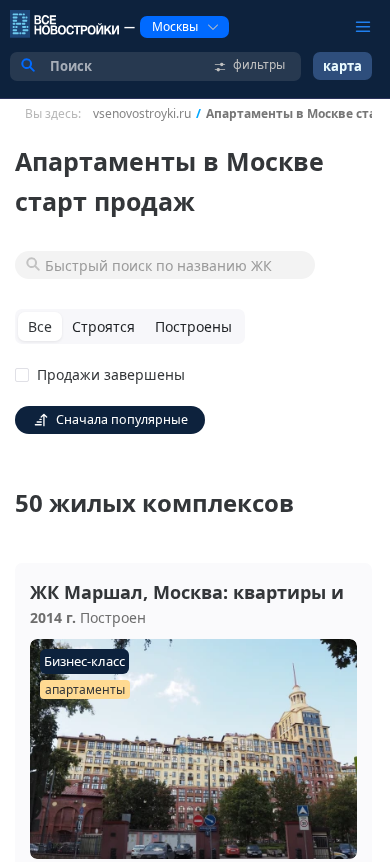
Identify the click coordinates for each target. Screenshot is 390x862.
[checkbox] (104, 375)
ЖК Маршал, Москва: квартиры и (187, 592)
